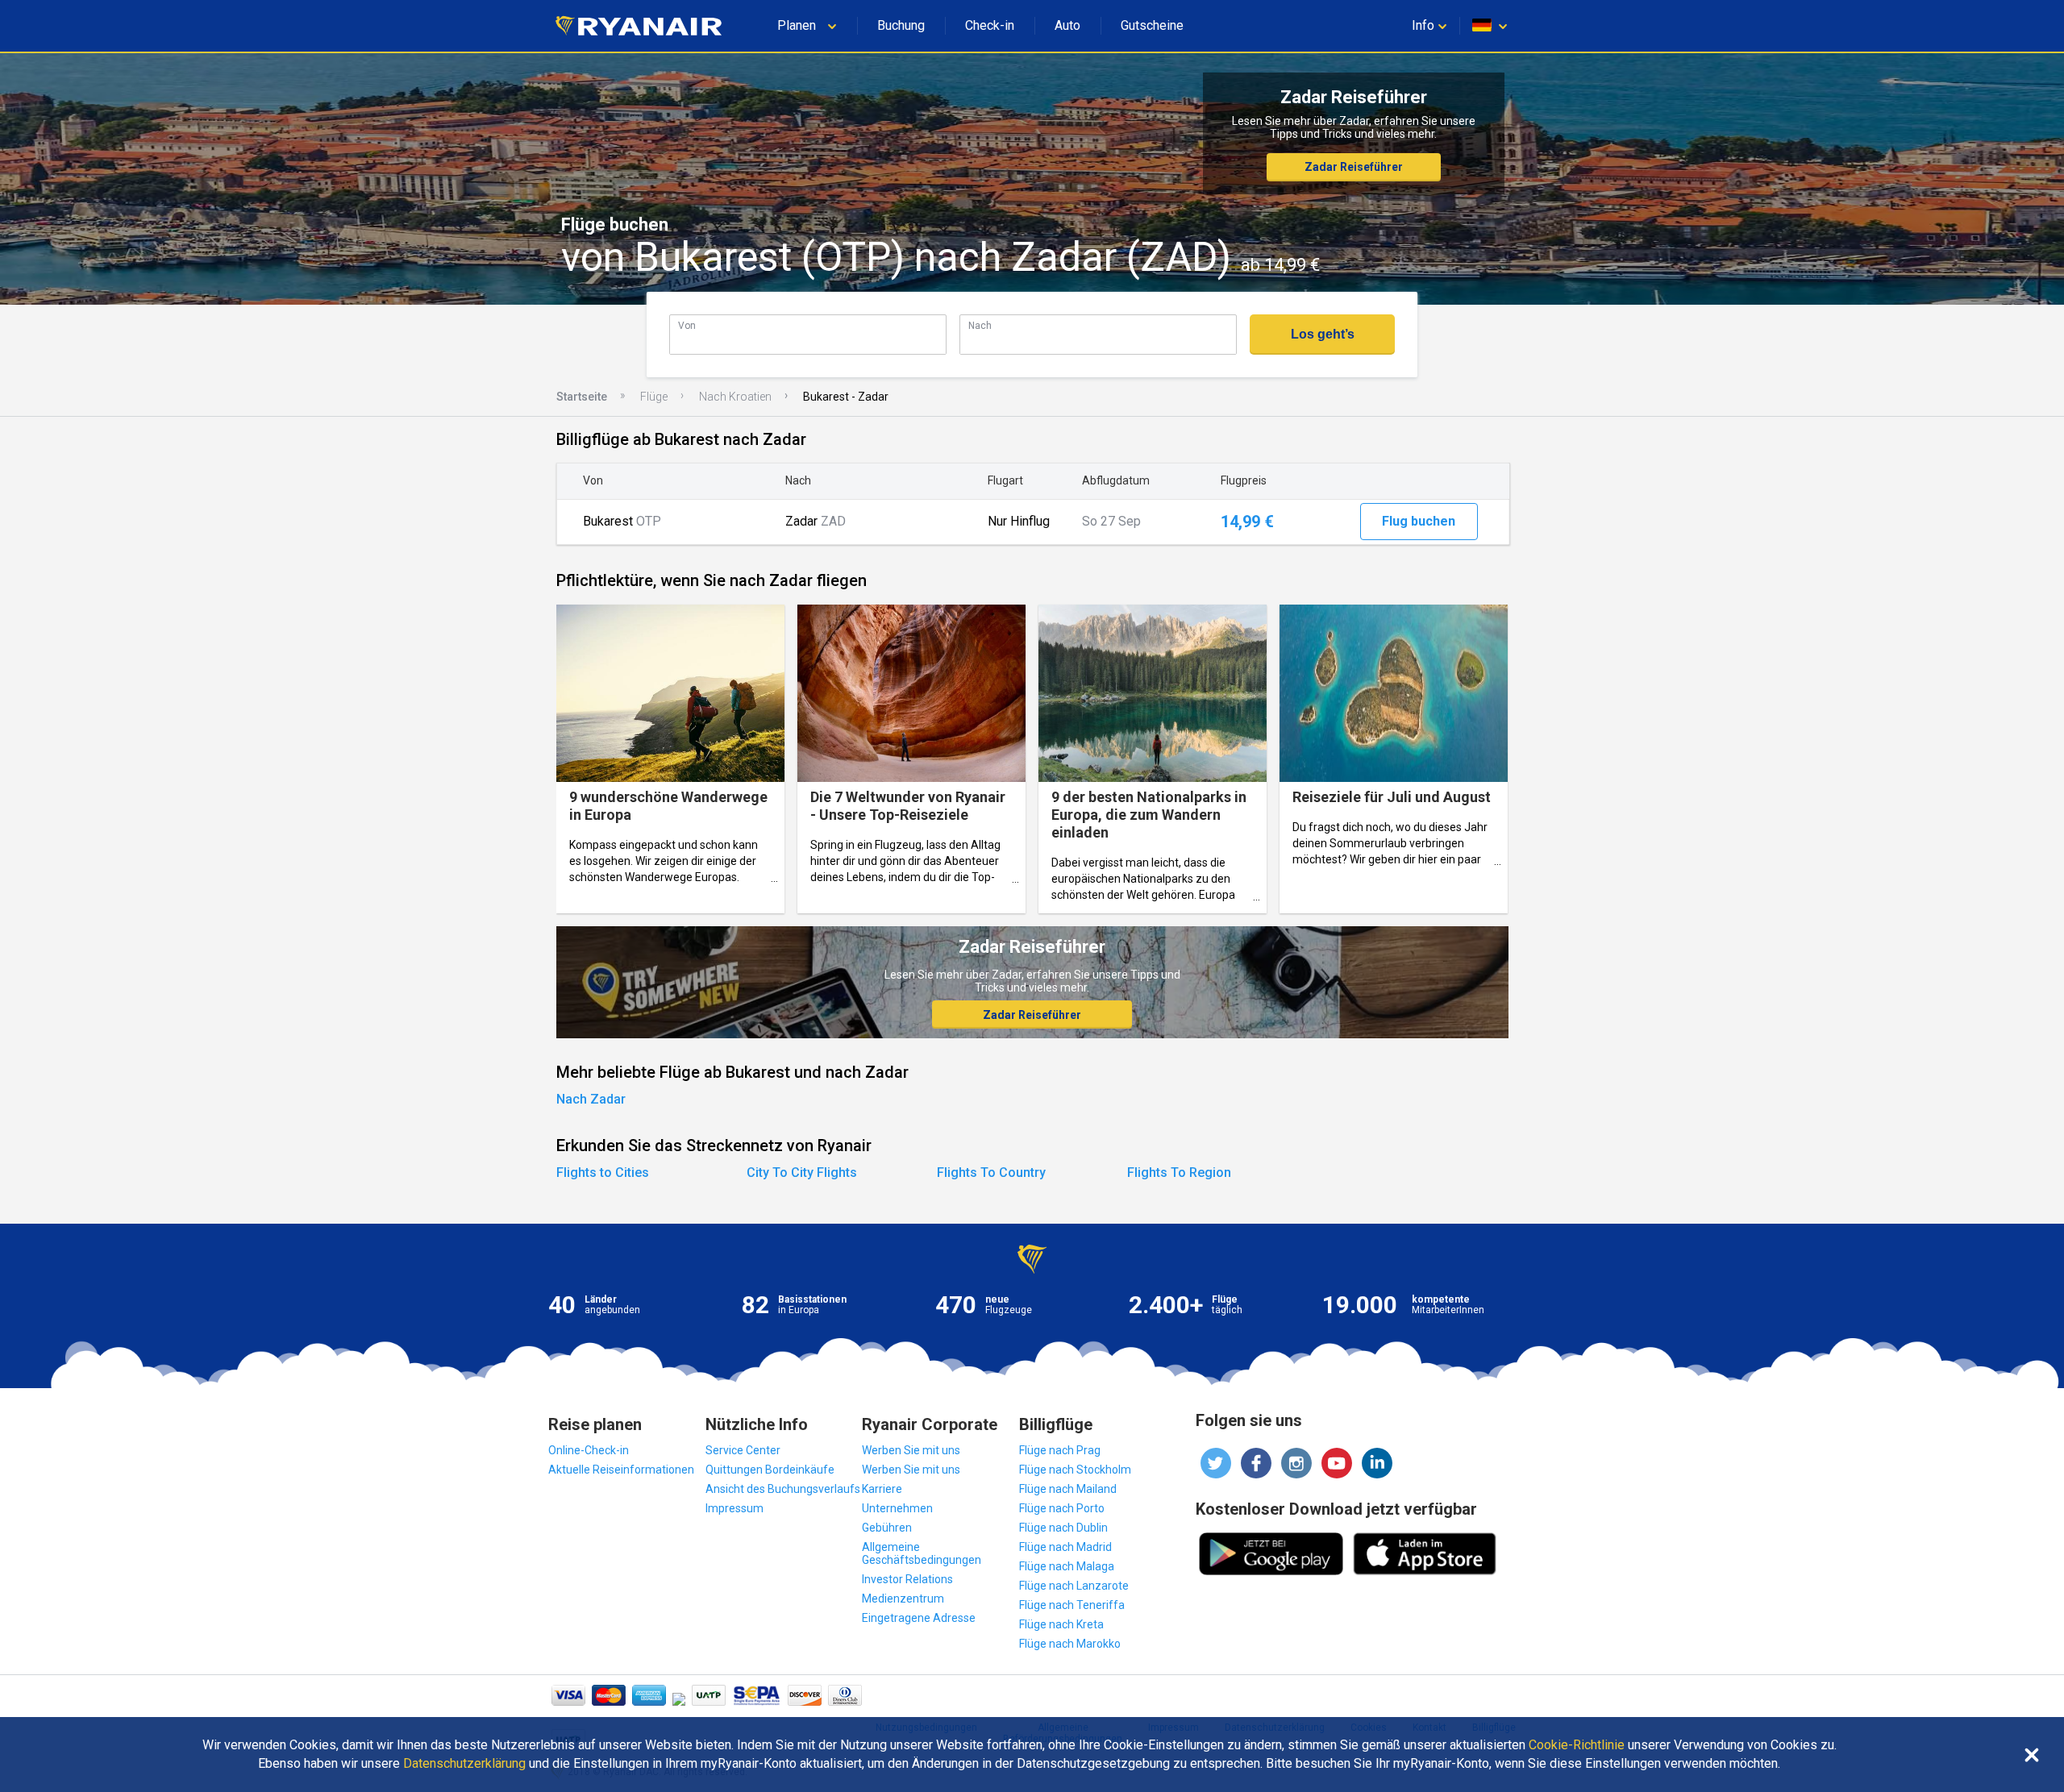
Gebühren (887, 1528)
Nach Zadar (591, 1099)
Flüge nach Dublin (1063, 1528)
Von (687, 325)
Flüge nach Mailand (1068, 1489)
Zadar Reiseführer (1354, 167)
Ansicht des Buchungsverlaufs (783, 1489)
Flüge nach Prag (1060, 1450)
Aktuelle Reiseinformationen (621, 1470)
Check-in (990, 25)
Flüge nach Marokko (1070, 1644)
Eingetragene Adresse (919, 1618)
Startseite (582, 397)
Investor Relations (907, 1579)
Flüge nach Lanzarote (1074, 1586)
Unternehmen (897, 1508)
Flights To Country (991, 1172)
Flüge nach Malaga (1067, 1566)
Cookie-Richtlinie (1577, 1745)
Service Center (743, 1450)
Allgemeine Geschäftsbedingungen (922, 1553)
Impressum (734, 1508)
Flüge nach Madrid (1065, 1547)
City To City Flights (802, 1172)
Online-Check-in (589, 1450)
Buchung (901, 25)
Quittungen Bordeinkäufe (770, 1470)
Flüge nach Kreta (1061, 1624)
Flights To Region (1179, 1172)
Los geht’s (1323, 334)
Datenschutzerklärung (464, 1764)
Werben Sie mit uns (911, 1450)
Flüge (654, 397)
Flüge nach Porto (1062, 1508)
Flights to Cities (603, 1172)
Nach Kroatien (735, 397)
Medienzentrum (903, 1599)
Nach (980, 325)
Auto (1067, 25)
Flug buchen (1419, 521)
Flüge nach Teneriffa (1072, 1605)
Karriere (882, 1489)
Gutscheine (1152, 25)
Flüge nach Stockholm (1075, 1470)
